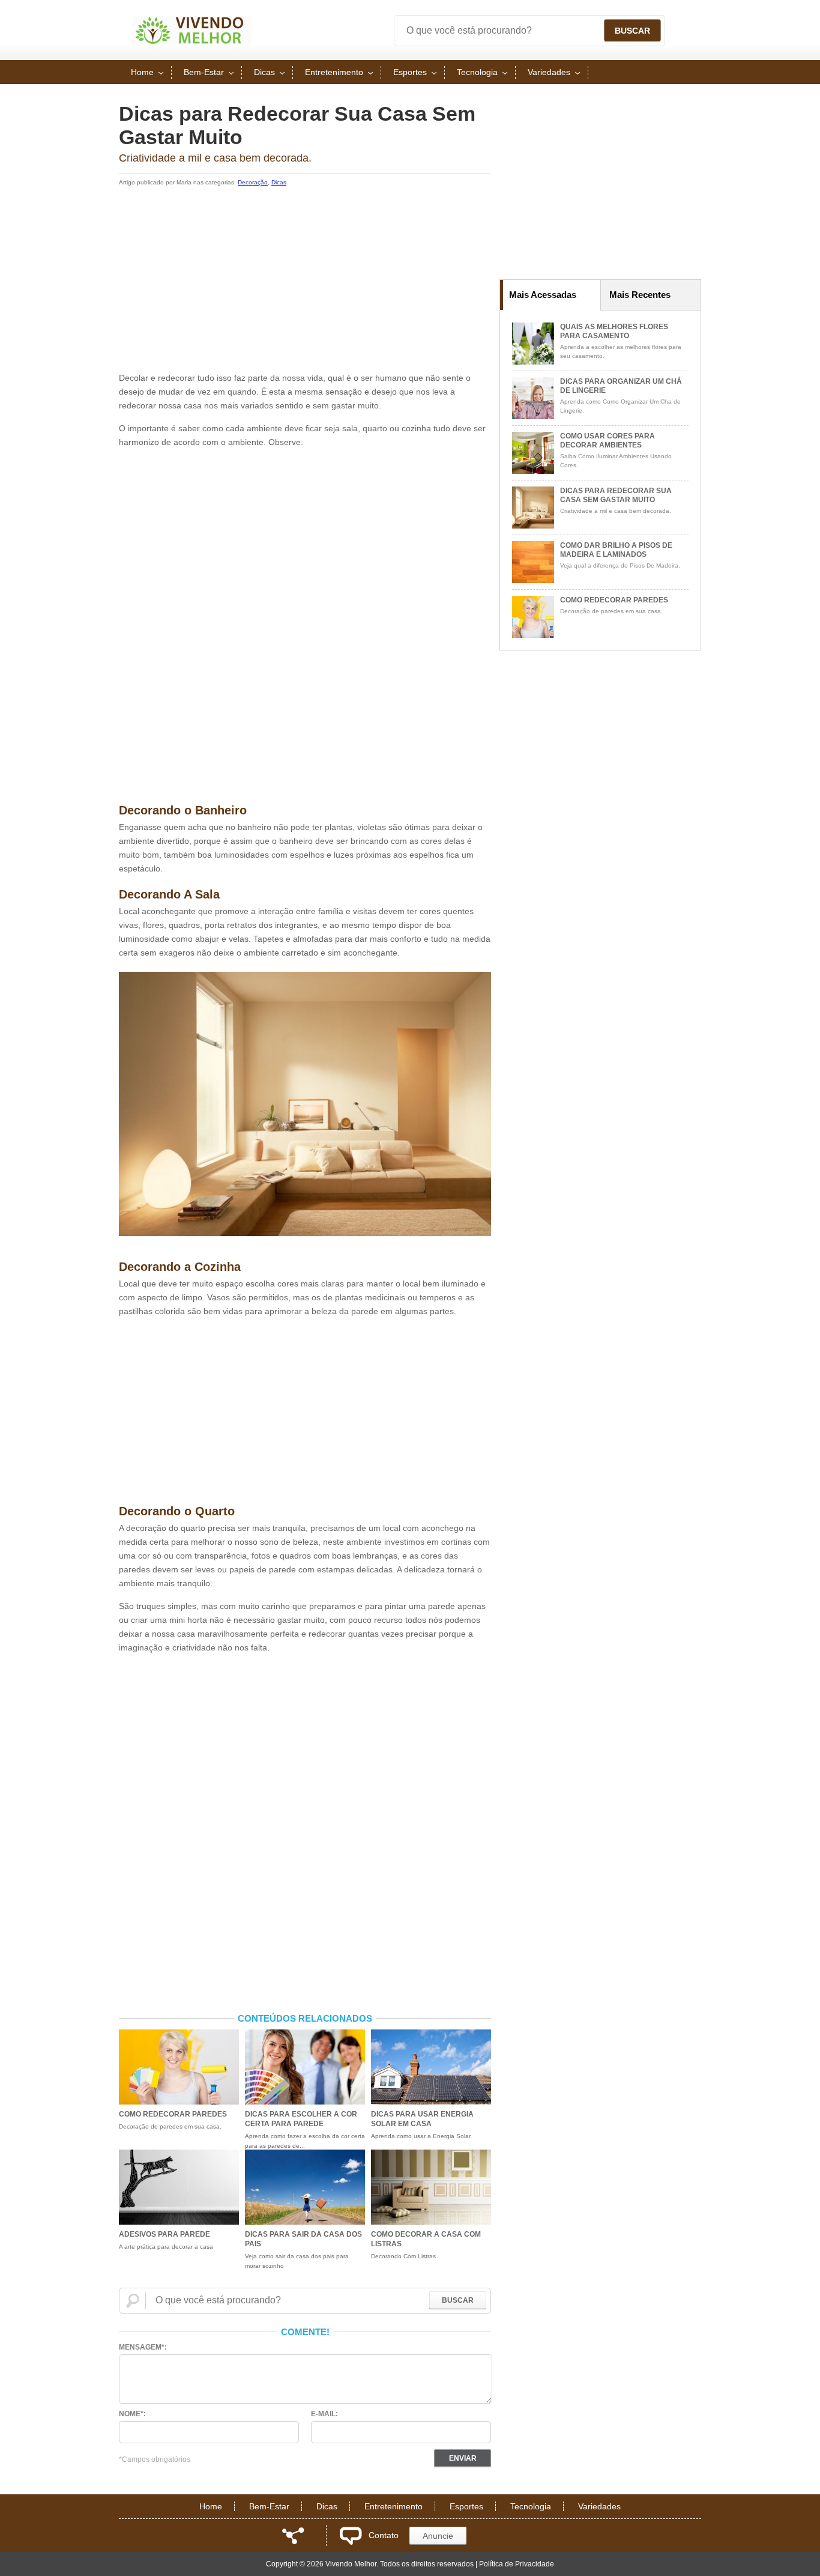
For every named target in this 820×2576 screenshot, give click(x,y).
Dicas (264, 72)
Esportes (410, 72)
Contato (384, 2535)
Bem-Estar (204, 72)
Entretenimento (334, 72)
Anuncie (438, 2536)
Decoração (253, 182)
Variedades (549, 72)
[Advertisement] (305, 281)
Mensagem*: (143, 2347)
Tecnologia (477, 72)
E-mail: (324, 2414)
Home (142, 72)
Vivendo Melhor (191, 30)
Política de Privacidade (517, 2564)
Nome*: (132, 2414)
